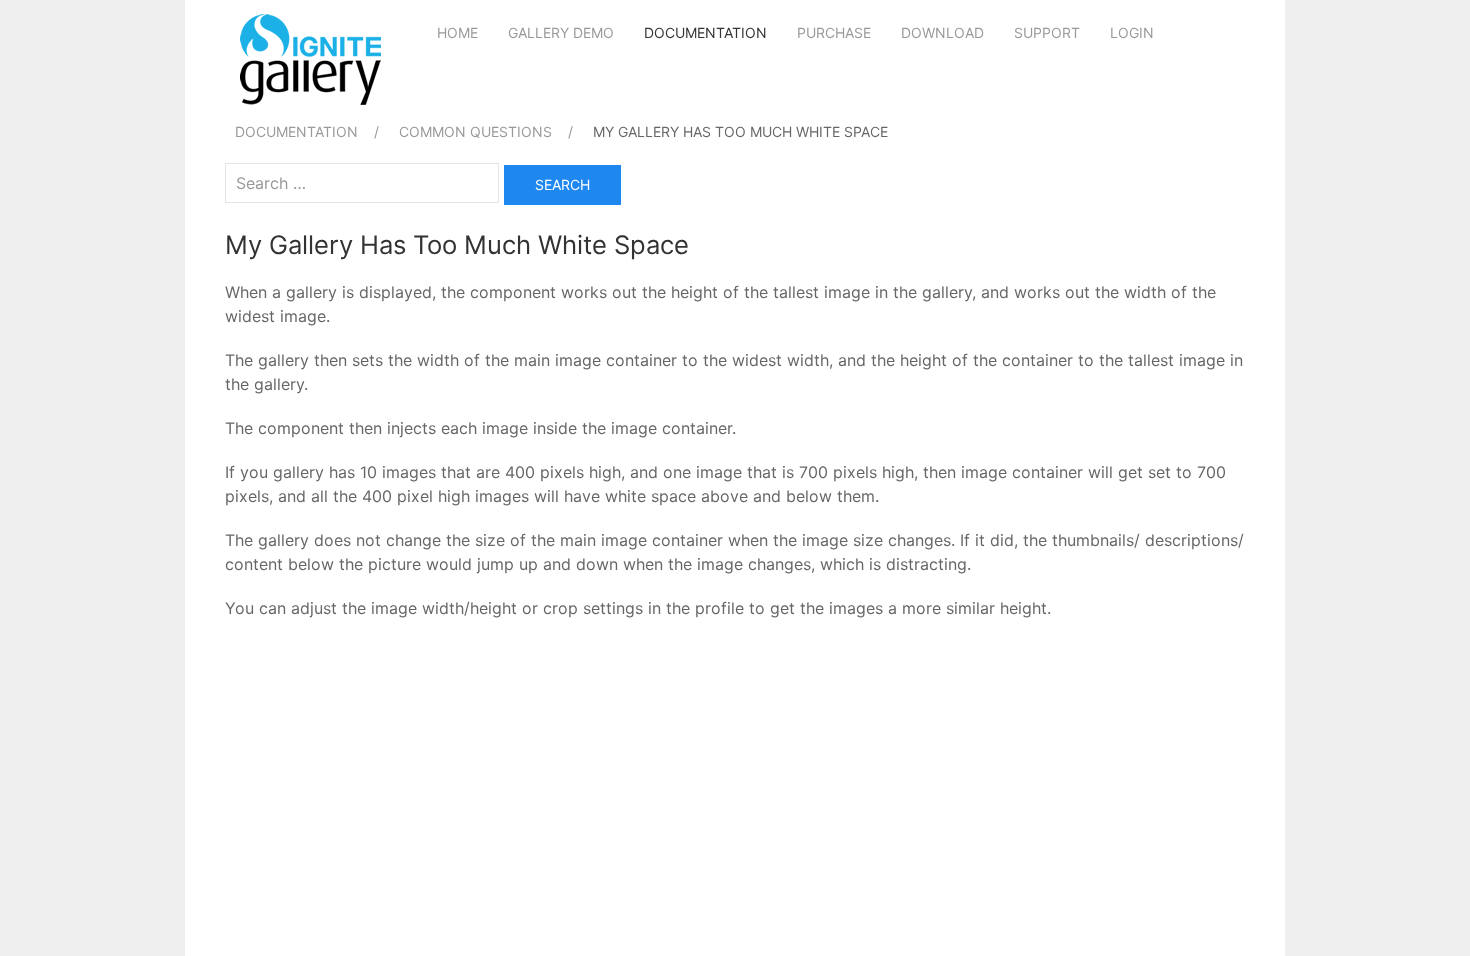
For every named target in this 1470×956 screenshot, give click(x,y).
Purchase (834, 32)
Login (1132, 32)
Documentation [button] (705, 32)
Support (1047, 32)
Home (457, 32)
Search (562, 184)
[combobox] (362, 183)
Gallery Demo (561, 32)
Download (942, 32)
